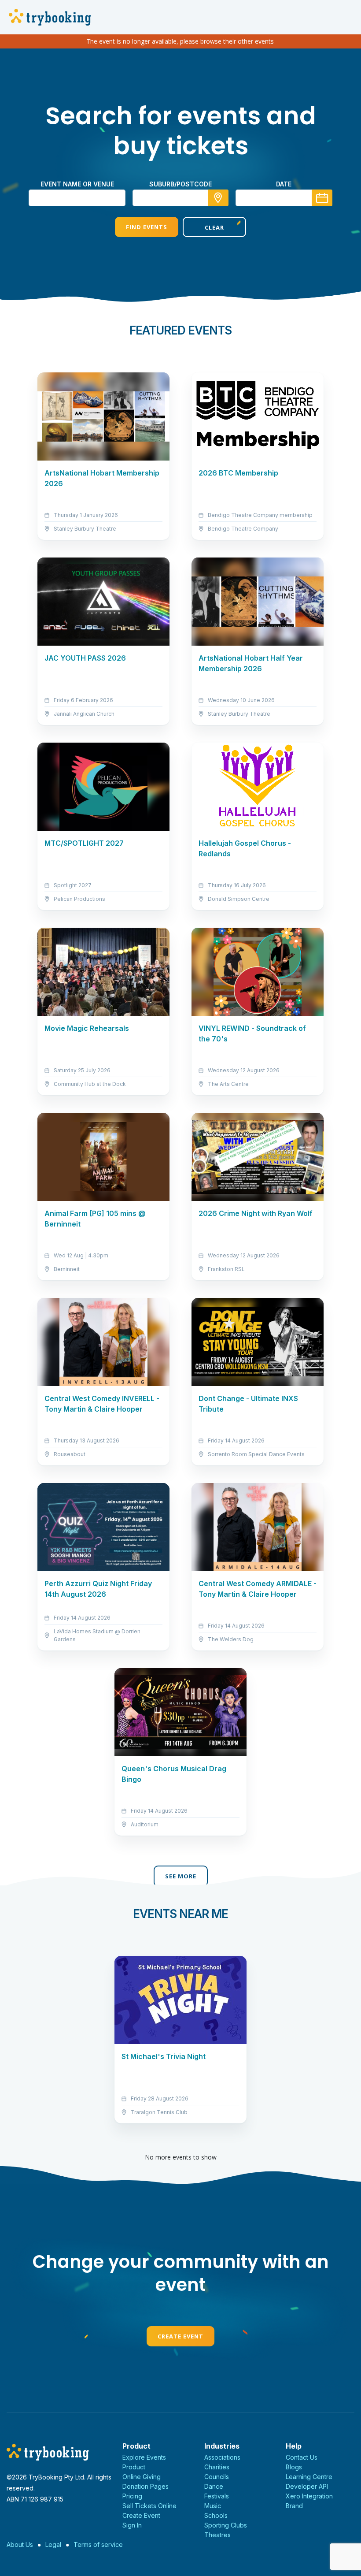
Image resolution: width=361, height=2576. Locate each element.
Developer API (307, 2486)
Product (134, 2467)
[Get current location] (218, 198)
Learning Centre (309, 2477)
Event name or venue (77, 184)
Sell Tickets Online (149, 2506)
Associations (222, 2457)
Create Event (180, 2336)
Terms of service (98, 2544)
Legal (53, 2544)
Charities (217, 2467)
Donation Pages (146, 2486)
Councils (217, 2477)
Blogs (294, 2467)
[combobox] (180, 198)
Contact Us (302, 2457)
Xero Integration (309, 2496)
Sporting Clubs (226, 2525)
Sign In (132, 2525)
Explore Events (144, 2457)
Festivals (217, 2496)
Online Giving (142, 2477)
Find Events (147, 227)
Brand (294, 2506)
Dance (214, 2486)
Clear (214, 227)
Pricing (132, 2496)
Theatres (217, 2535)
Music (213, 2506)
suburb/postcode (180, 184)
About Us (20, 2544)
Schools (216, 2515)
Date (284, 184)
